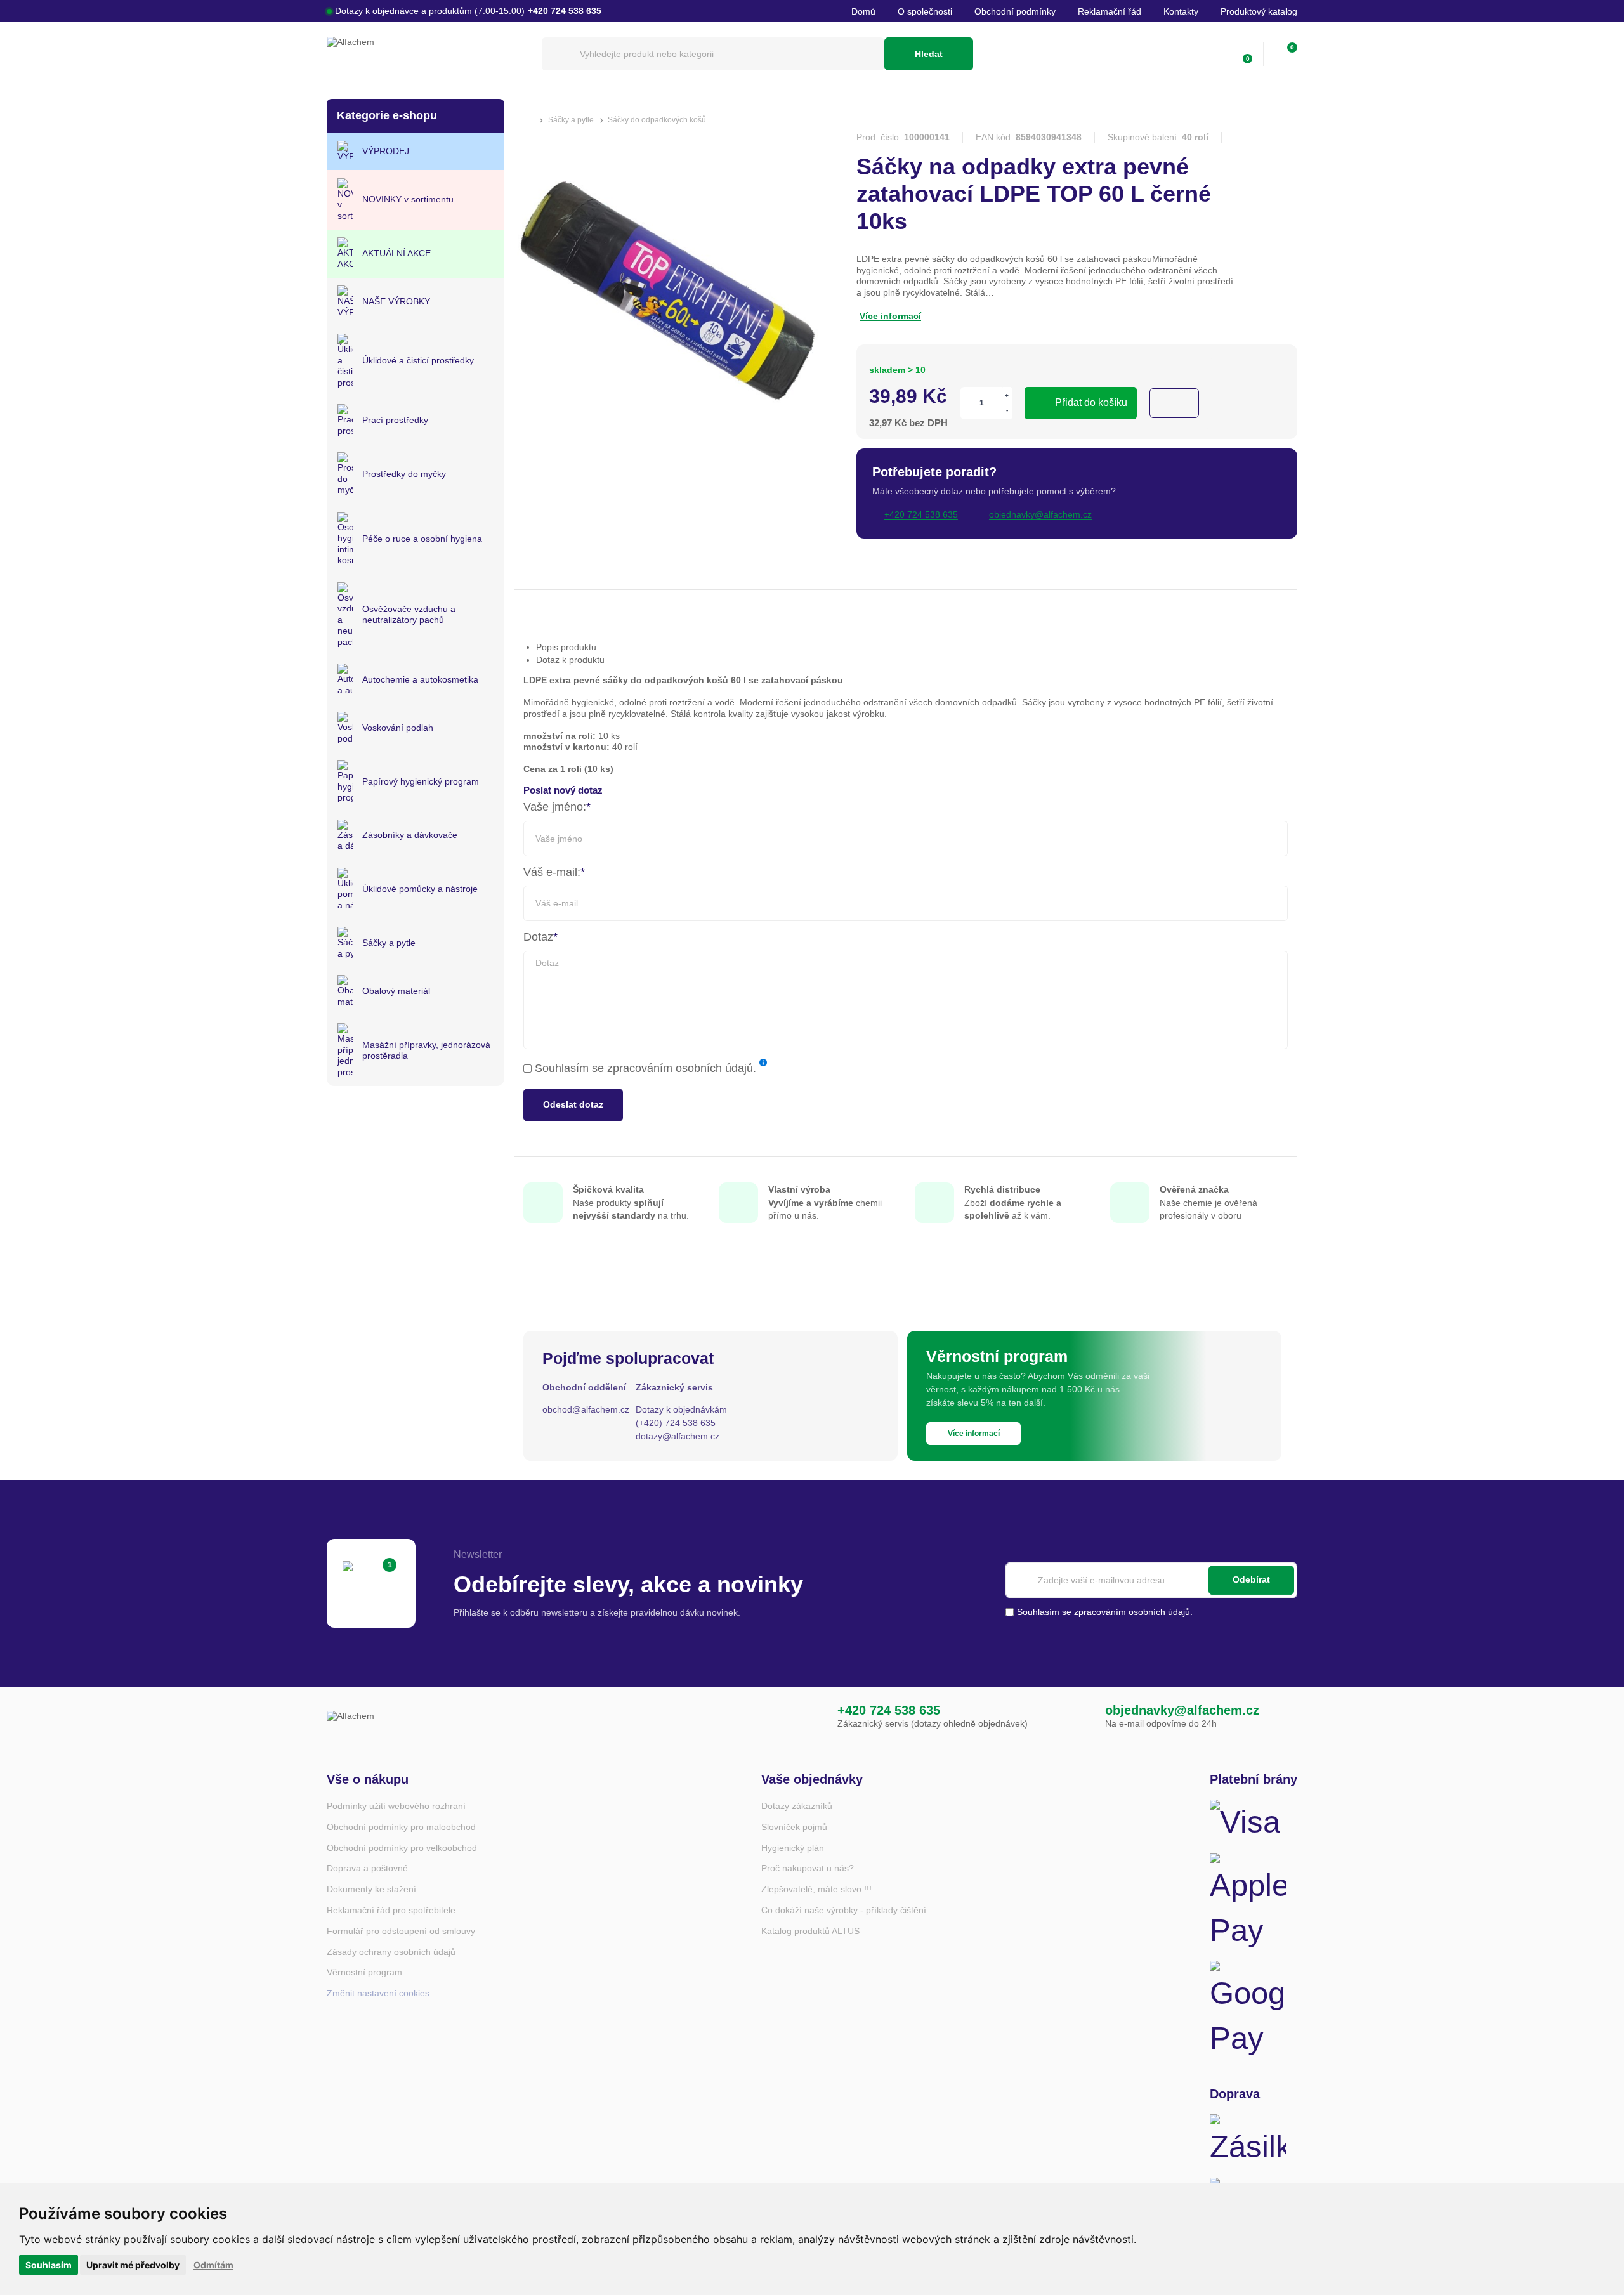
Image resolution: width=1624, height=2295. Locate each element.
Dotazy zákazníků (797, 1806)
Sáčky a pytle (571, 120)
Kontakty (1181, 11)
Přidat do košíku (1091, 402)
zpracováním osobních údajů (680, 1068)
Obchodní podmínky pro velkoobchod (402, 1848)
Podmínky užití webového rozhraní (396, 1806)
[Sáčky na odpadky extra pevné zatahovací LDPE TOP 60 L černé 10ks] (672, 446)
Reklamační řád (1110, 11)
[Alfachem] (428, 54)
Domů (863, 11)
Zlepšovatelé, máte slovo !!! (816, 1889)
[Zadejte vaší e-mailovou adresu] (1151, 1580)
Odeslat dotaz (573, 1104)
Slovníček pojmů (794, 1827)
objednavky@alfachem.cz (1182, 1710)
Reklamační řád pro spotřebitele (391, 1910)
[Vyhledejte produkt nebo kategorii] (713, 54)
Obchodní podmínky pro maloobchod (401, 1827)
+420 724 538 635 (889, 1710)
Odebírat (1251, 1580)
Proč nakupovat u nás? (808, 1868)
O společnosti (925, 11)
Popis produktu (566, 647)
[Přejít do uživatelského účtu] (1215, 54)
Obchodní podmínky (1015, 11)
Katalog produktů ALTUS (810, 1931)
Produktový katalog (1259, 11)
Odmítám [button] (213, 2265)
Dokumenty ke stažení (371, 1889)
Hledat (929, 54)
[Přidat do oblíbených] (1174, 403)
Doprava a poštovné (367, 1868)
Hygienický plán (793, 1848)
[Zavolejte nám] (811, 1716)
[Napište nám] (1079, 1716)
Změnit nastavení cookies (378, 1993)
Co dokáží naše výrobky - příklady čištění (844, 1910)
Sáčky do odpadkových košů (657, 120)
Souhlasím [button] (49, 2265)
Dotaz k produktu (570, 660)
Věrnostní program (364, 1972)
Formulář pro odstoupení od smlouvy (401, 1931)
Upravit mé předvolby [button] (133, 2265)
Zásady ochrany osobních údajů (391, 1952)
